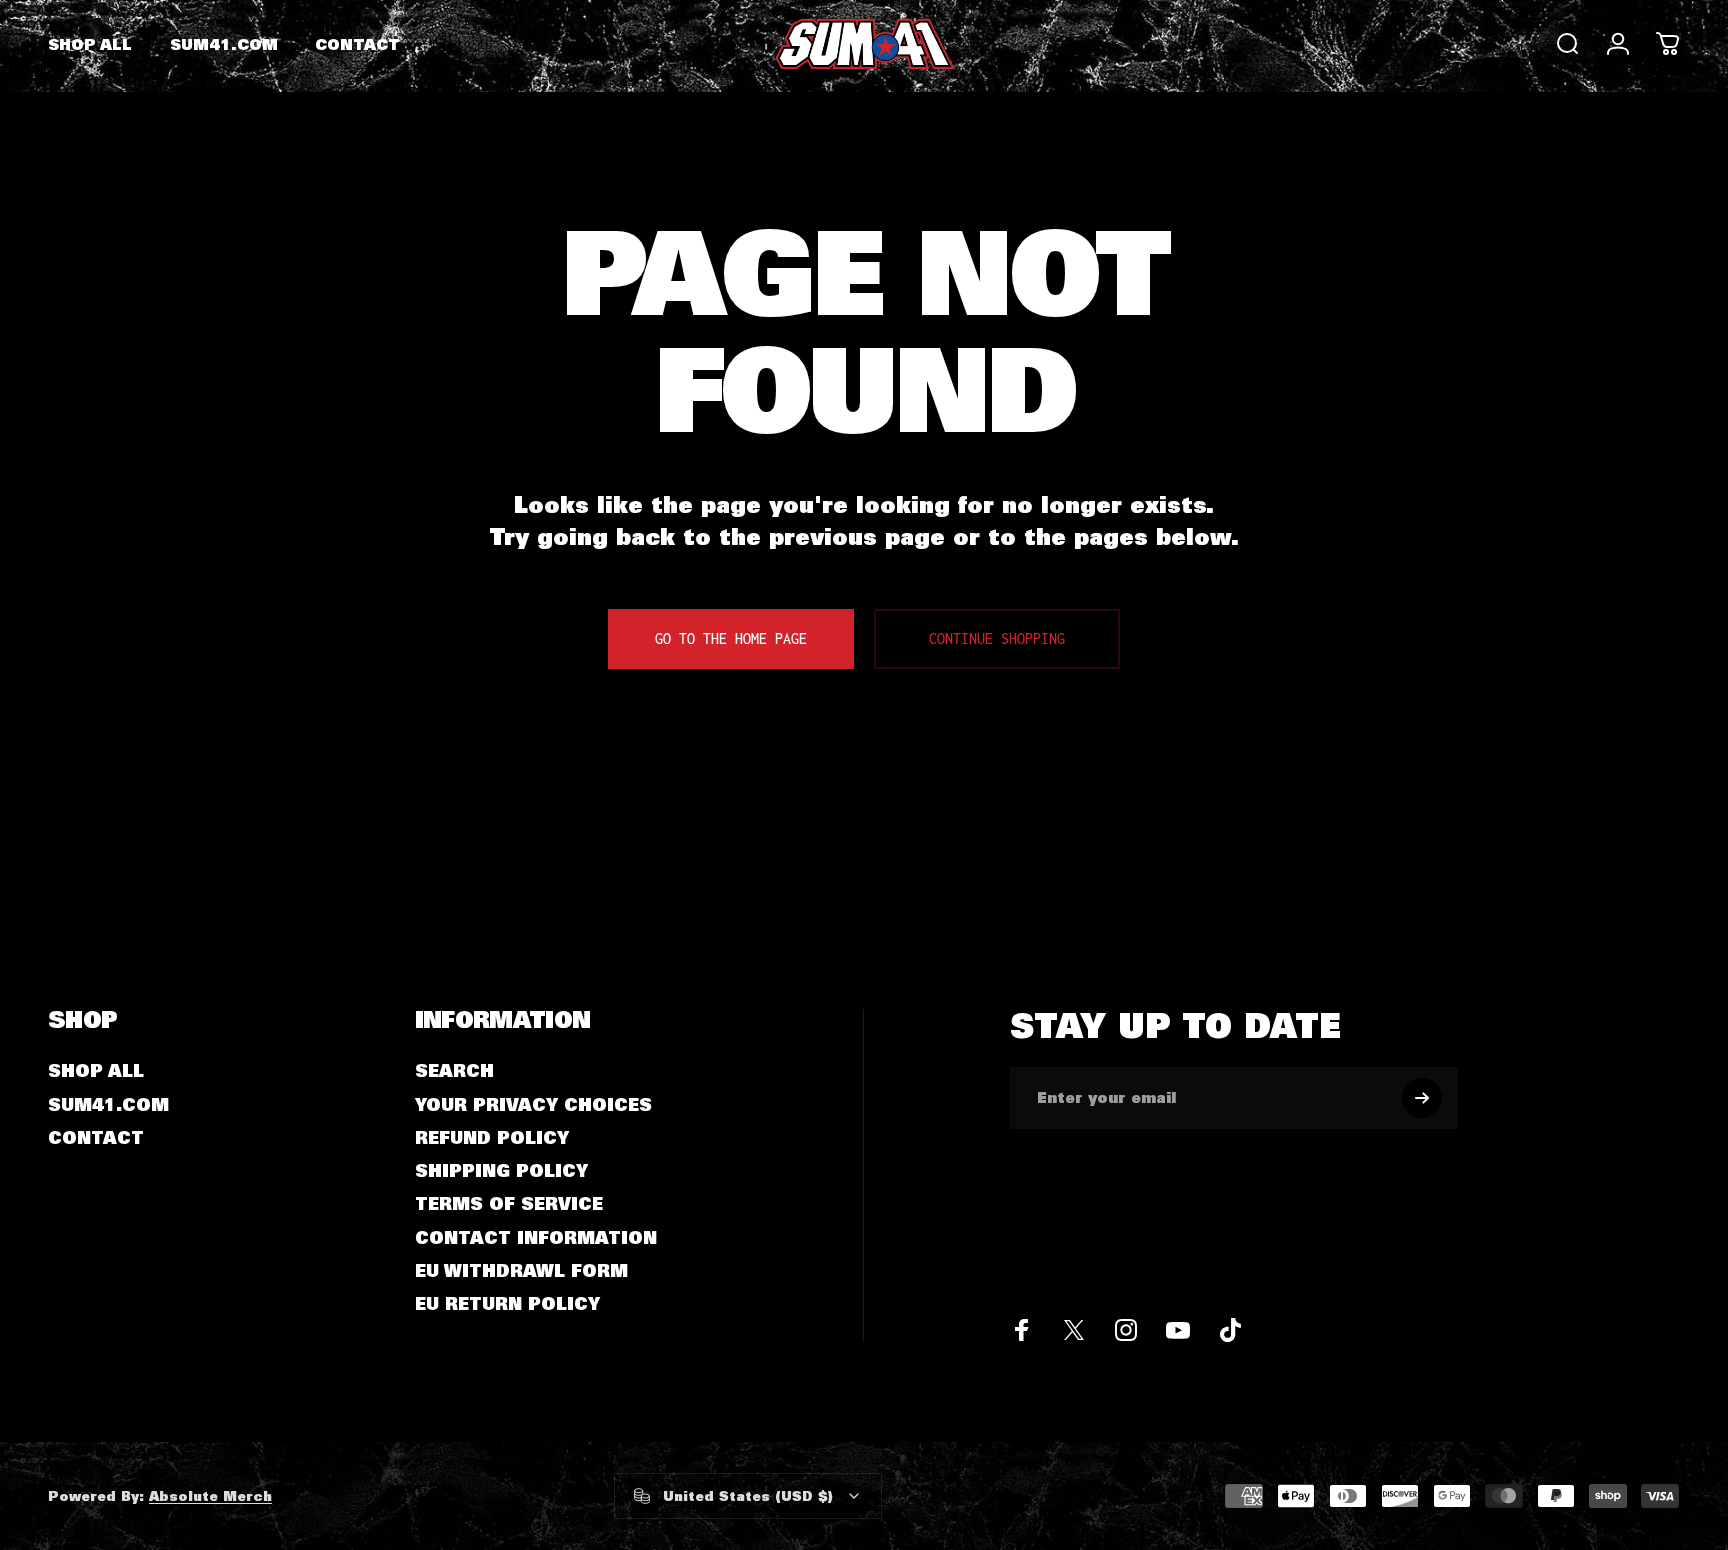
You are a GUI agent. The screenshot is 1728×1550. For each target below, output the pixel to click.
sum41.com (108, 1104)
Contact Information (536, 1237)
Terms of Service (509, 1203)
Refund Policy (492, 1137)
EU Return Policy (507, 1303)
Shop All (96, 1070)
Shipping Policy (501, 1170)
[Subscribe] (1422, 1098)
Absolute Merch (210, 1496)
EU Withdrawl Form (521, 1270)
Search (454, 1070)
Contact (96, 1137)
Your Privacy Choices (533, 1104)
